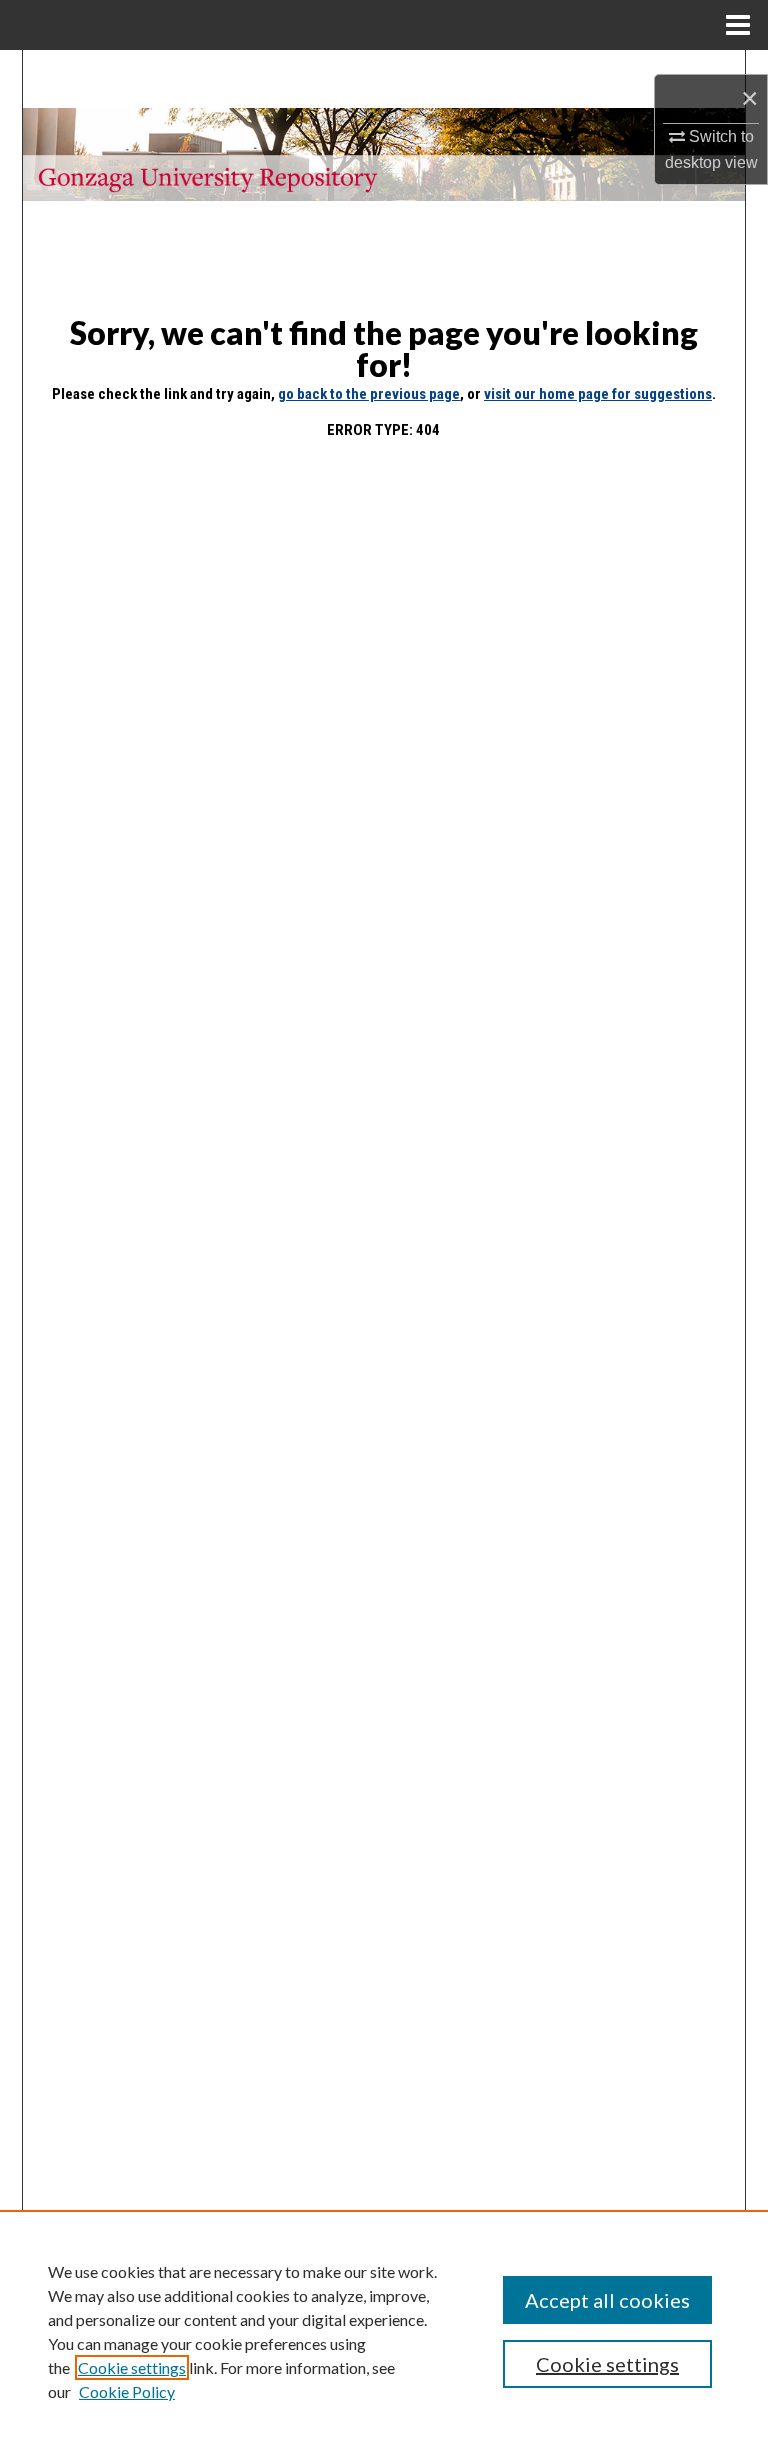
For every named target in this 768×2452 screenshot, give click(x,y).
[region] (384, 2331)
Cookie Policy (127, 2391)
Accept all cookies (607, 2300)
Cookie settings (132, 2367)
